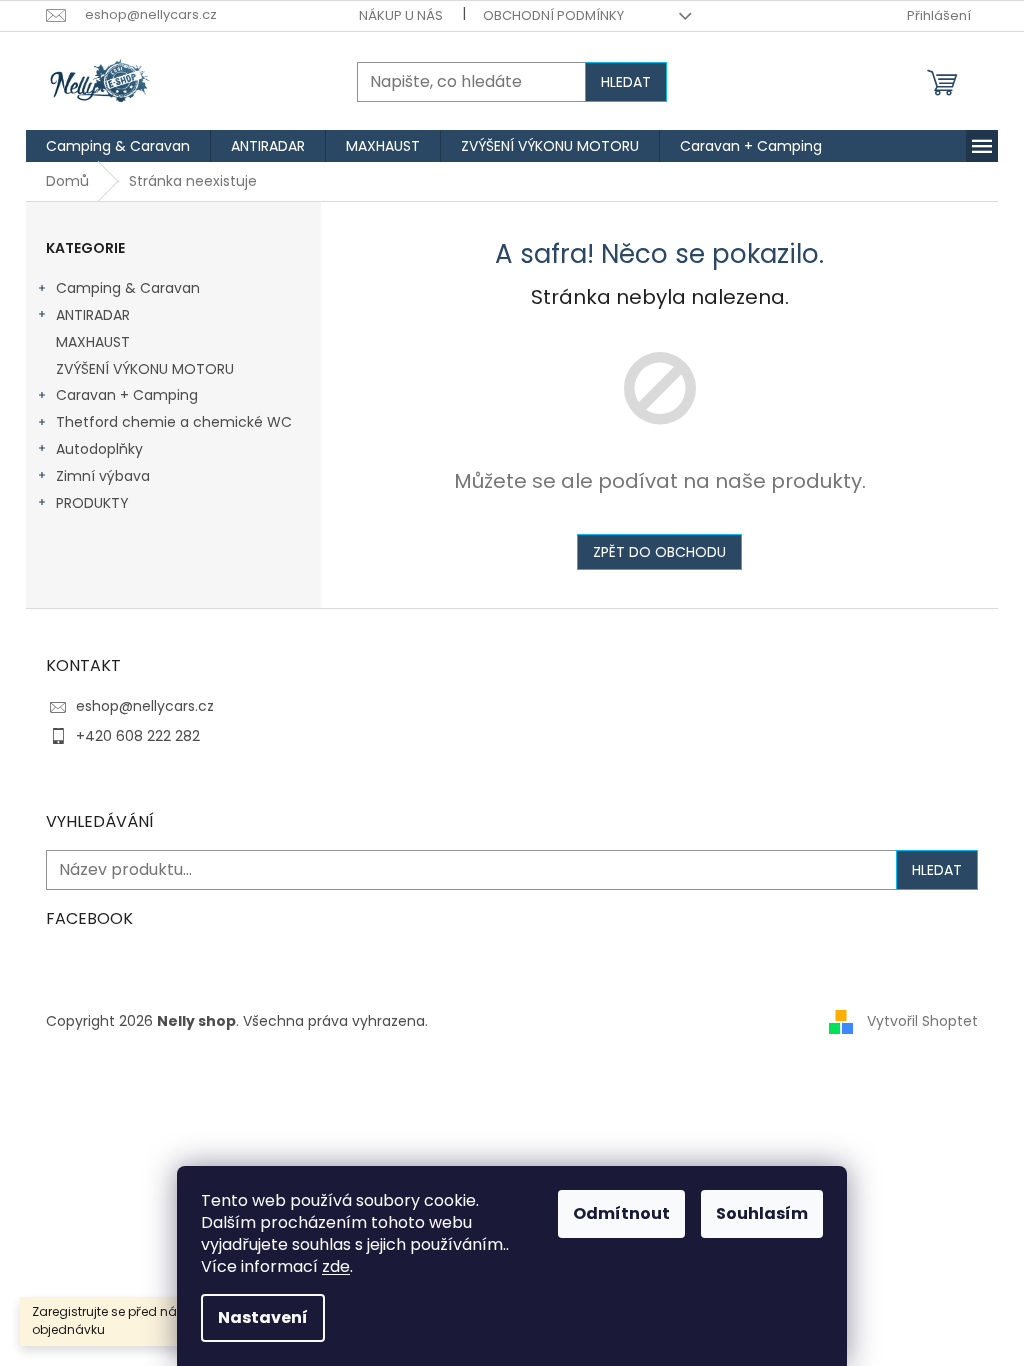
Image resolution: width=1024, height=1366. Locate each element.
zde (336, 1266)
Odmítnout (621, 1213)
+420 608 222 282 (138, 736)
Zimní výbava (103, 476)
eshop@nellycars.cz (145, 706)
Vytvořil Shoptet (922, 1020)
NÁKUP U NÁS (401, 15)
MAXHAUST (93, 342)
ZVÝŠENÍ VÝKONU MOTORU (145, 369)
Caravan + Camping (127, 395)
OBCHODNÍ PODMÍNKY (553, 15)
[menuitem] (118, 146)
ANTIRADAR (93, 315)
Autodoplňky (99, 449)
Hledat (626, 82)
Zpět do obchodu (659, 552)
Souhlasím (762, 1213)
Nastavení (263, 1317)
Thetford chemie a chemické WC (174, 422)
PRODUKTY (92, 503)
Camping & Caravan (128, 288)
